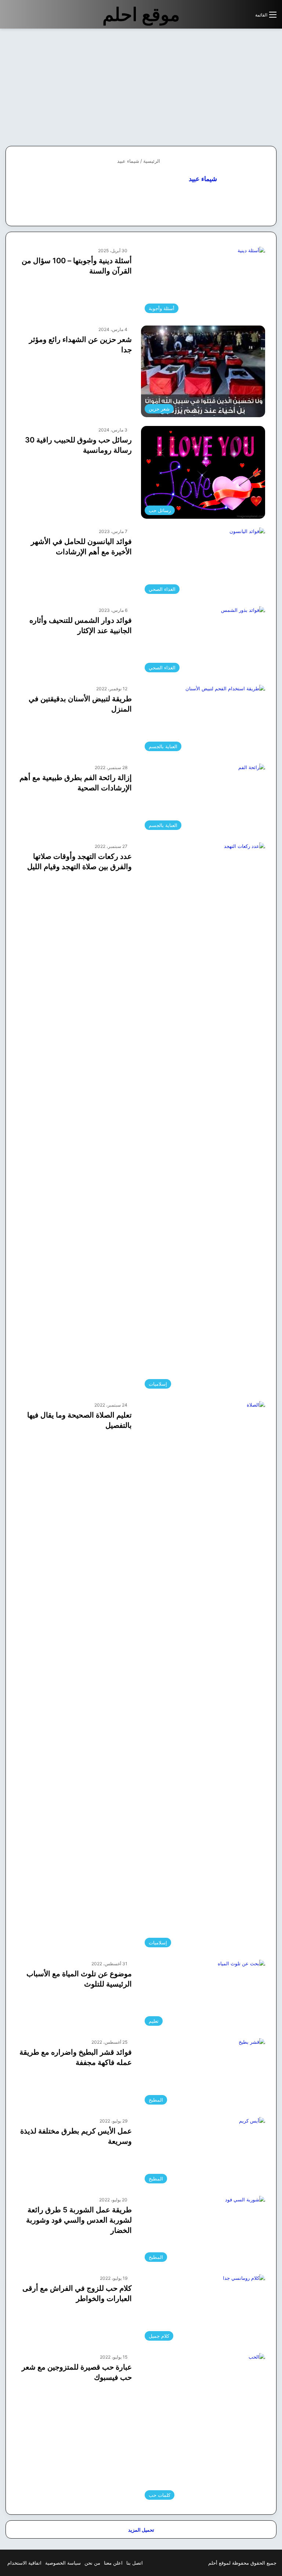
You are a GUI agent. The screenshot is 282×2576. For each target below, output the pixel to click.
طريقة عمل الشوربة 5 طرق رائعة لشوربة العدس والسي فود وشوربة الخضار (79, 2220)
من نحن (92, 2563)
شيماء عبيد (203, 179)
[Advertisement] (220, 87)
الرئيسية (152, 161)
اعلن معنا (113, 2563)
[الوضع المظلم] (233, 17)
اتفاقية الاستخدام (24, 2563)
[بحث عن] (246, 17)
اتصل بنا (135, 2563)
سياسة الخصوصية (63, 2563)
